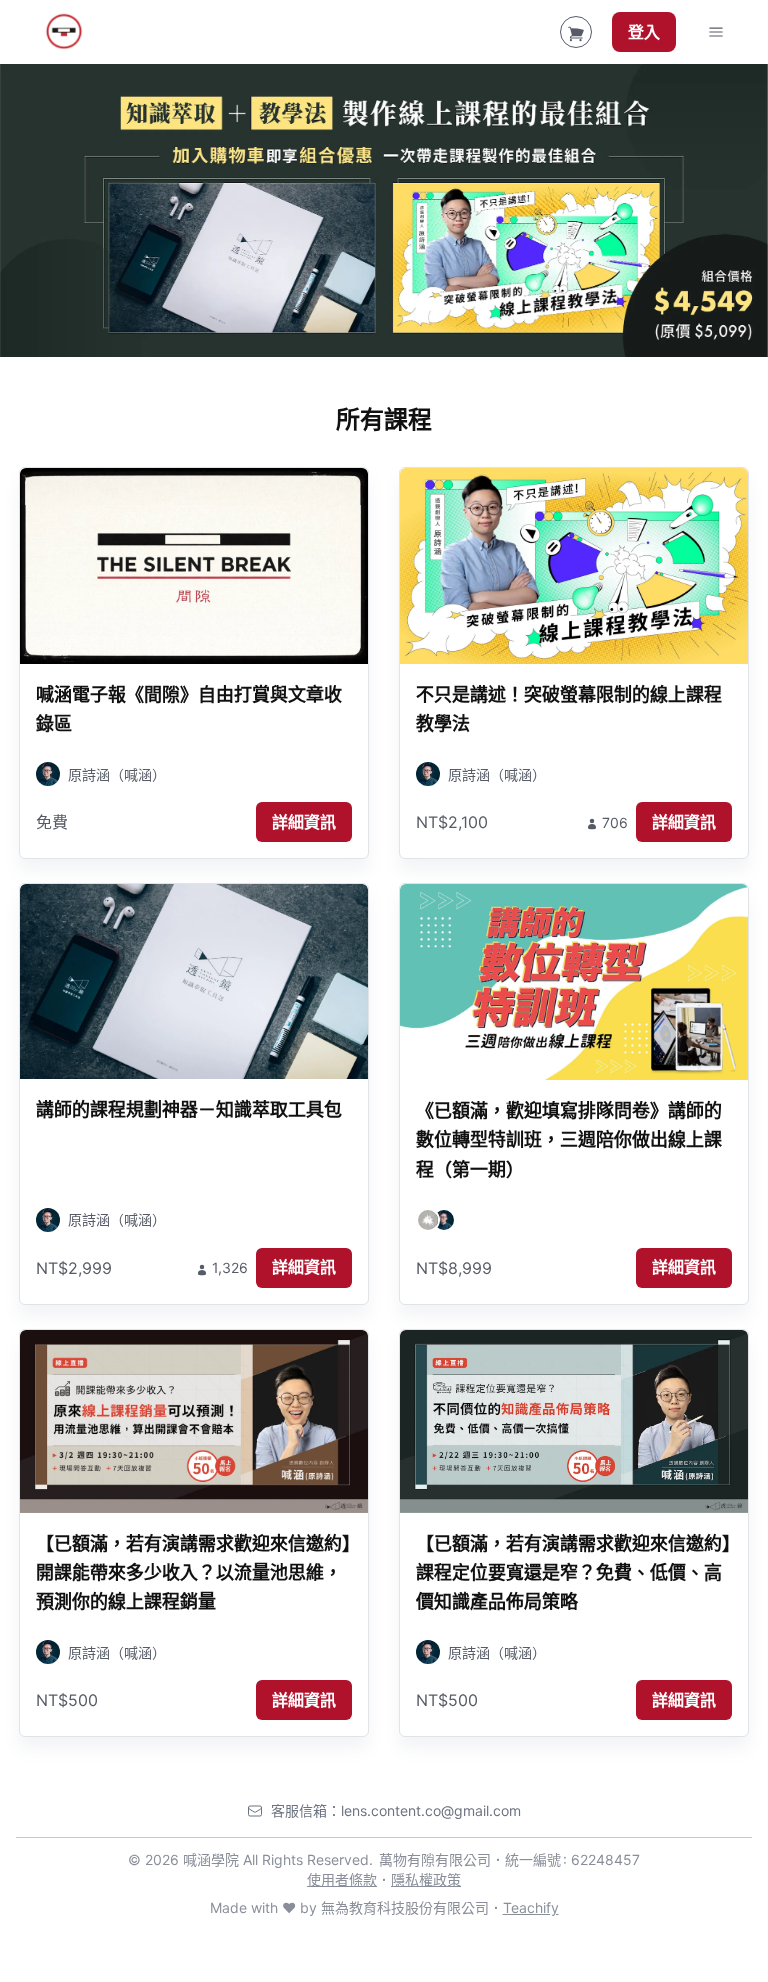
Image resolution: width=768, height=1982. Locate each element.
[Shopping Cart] (576, 32)
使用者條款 (342, 1879)
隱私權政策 (426, 1879)
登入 (644, 32)
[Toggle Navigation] (716, 32)
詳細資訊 (304, 822)
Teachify (531, 1907)
